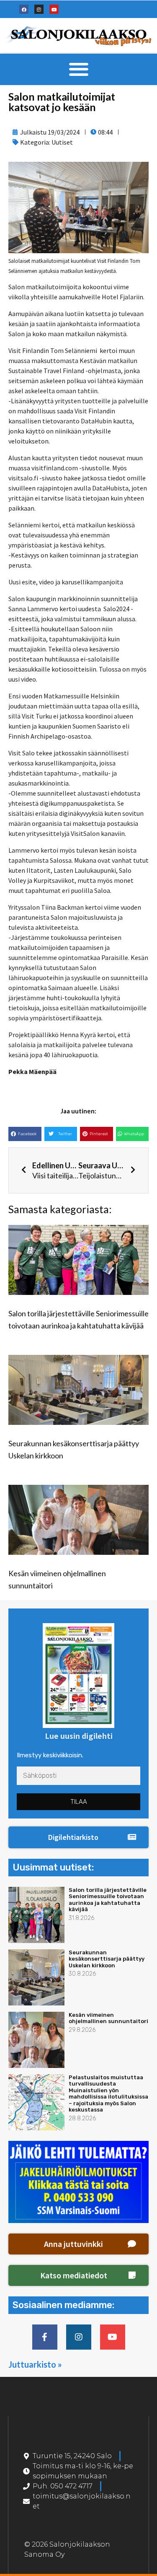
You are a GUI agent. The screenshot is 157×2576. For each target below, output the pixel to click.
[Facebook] (24, 9)
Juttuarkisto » (35, 2364)
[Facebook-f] (45, 2337)
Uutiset (62, 142)
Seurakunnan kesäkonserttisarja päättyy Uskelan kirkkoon (107, 1959)
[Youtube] (54, 9)
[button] (78, 69)
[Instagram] (39, 9)
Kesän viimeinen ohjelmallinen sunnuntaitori (108, 2018)
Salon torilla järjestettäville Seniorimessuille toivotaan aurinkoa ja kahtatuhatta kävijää (108, 1900)
